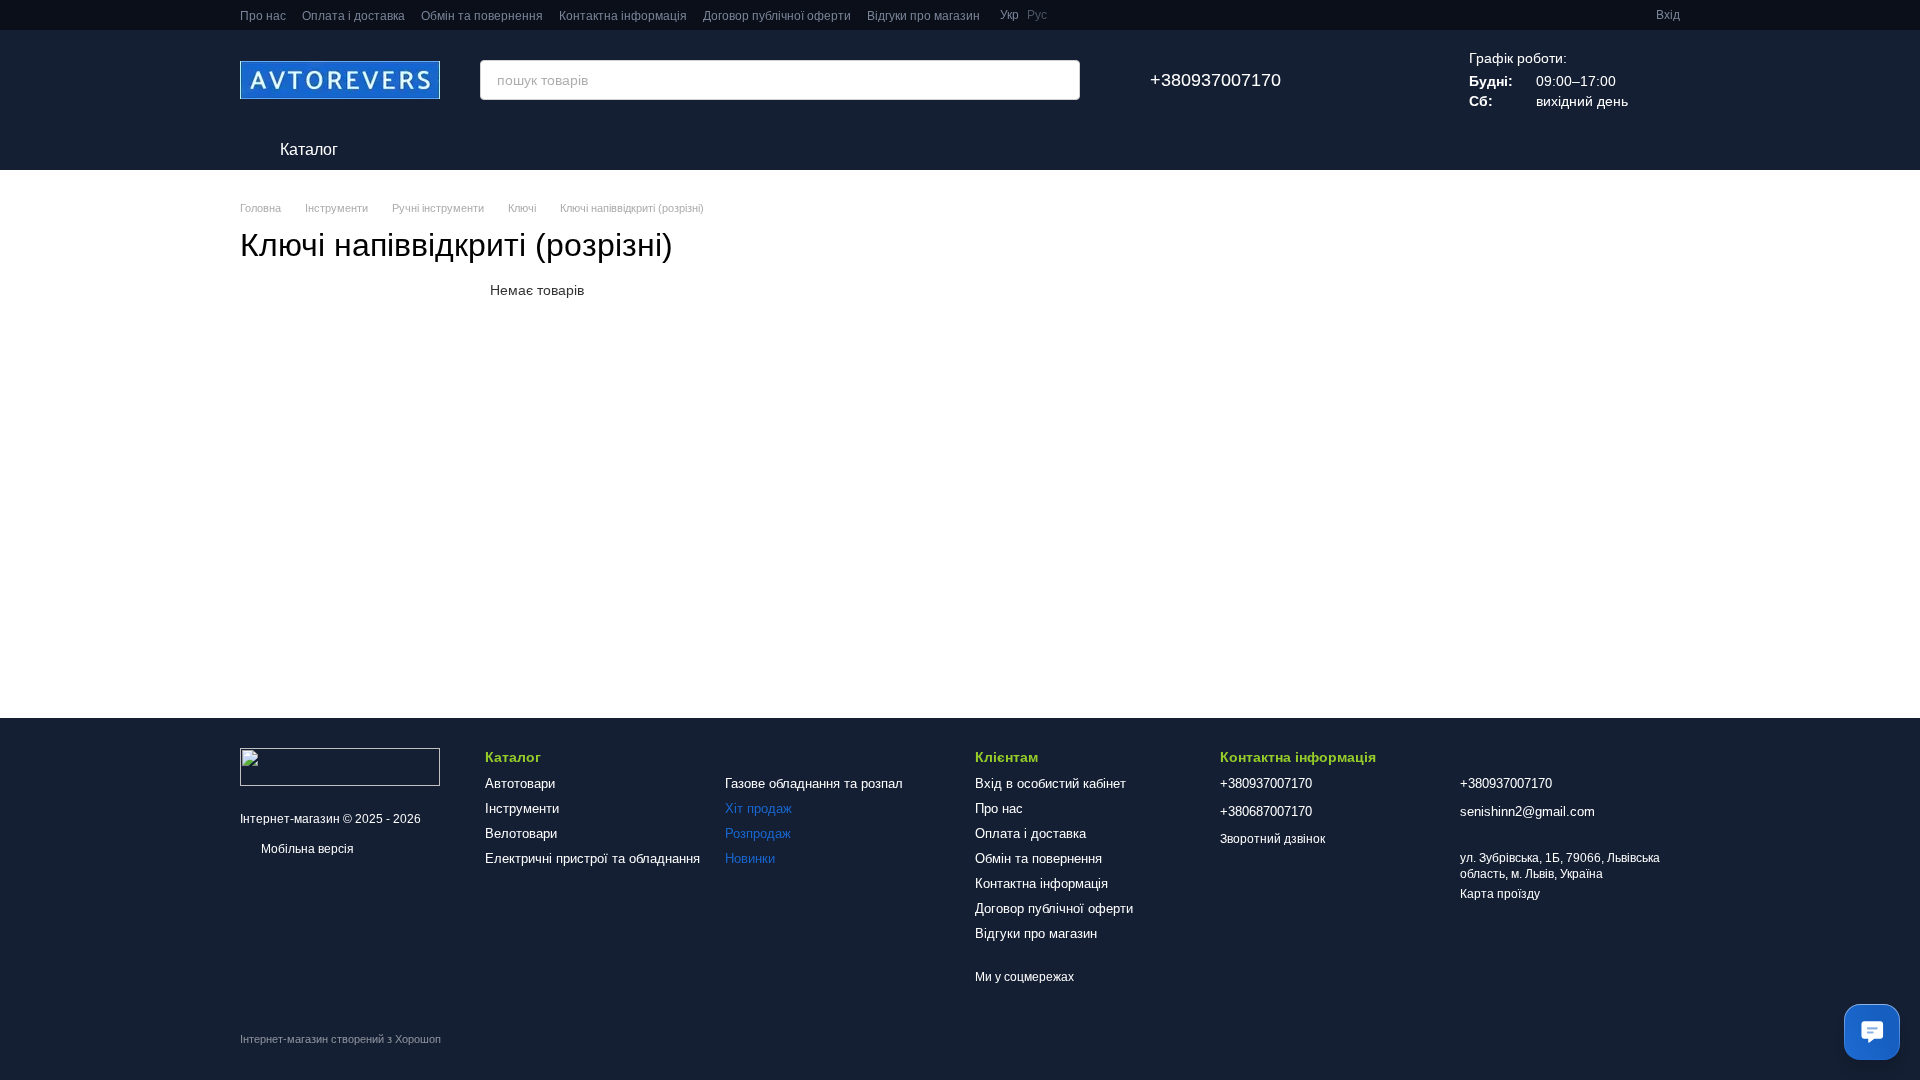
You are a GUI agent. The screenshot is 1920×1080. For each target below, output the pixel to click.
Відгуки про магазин (923, 16)
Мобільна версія (306, 849)
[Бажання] (1357, 80)
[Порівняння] (1409, 80)
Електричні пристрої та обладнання (592, 858)
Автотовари (520, 783)
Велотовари (521, 833)
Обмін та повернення (482, 16)
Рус (1037, 15)
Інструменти (522, 808)
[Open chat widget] (1872, 1032)
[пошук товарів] (1060, 80)
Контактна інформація (623, 16)
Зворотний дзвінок (1272, 839)
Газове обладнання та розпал (814, 783)
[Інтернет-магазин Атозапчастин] (340, 766)
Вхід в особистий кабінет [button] (1050, 783)
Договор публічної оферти (777, 16)
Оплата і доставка (353, 16)
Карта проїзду (1500, 894)
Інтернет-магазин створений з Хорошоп (340, 1039)
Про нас (263, 16)
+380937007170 (1215, 80)
